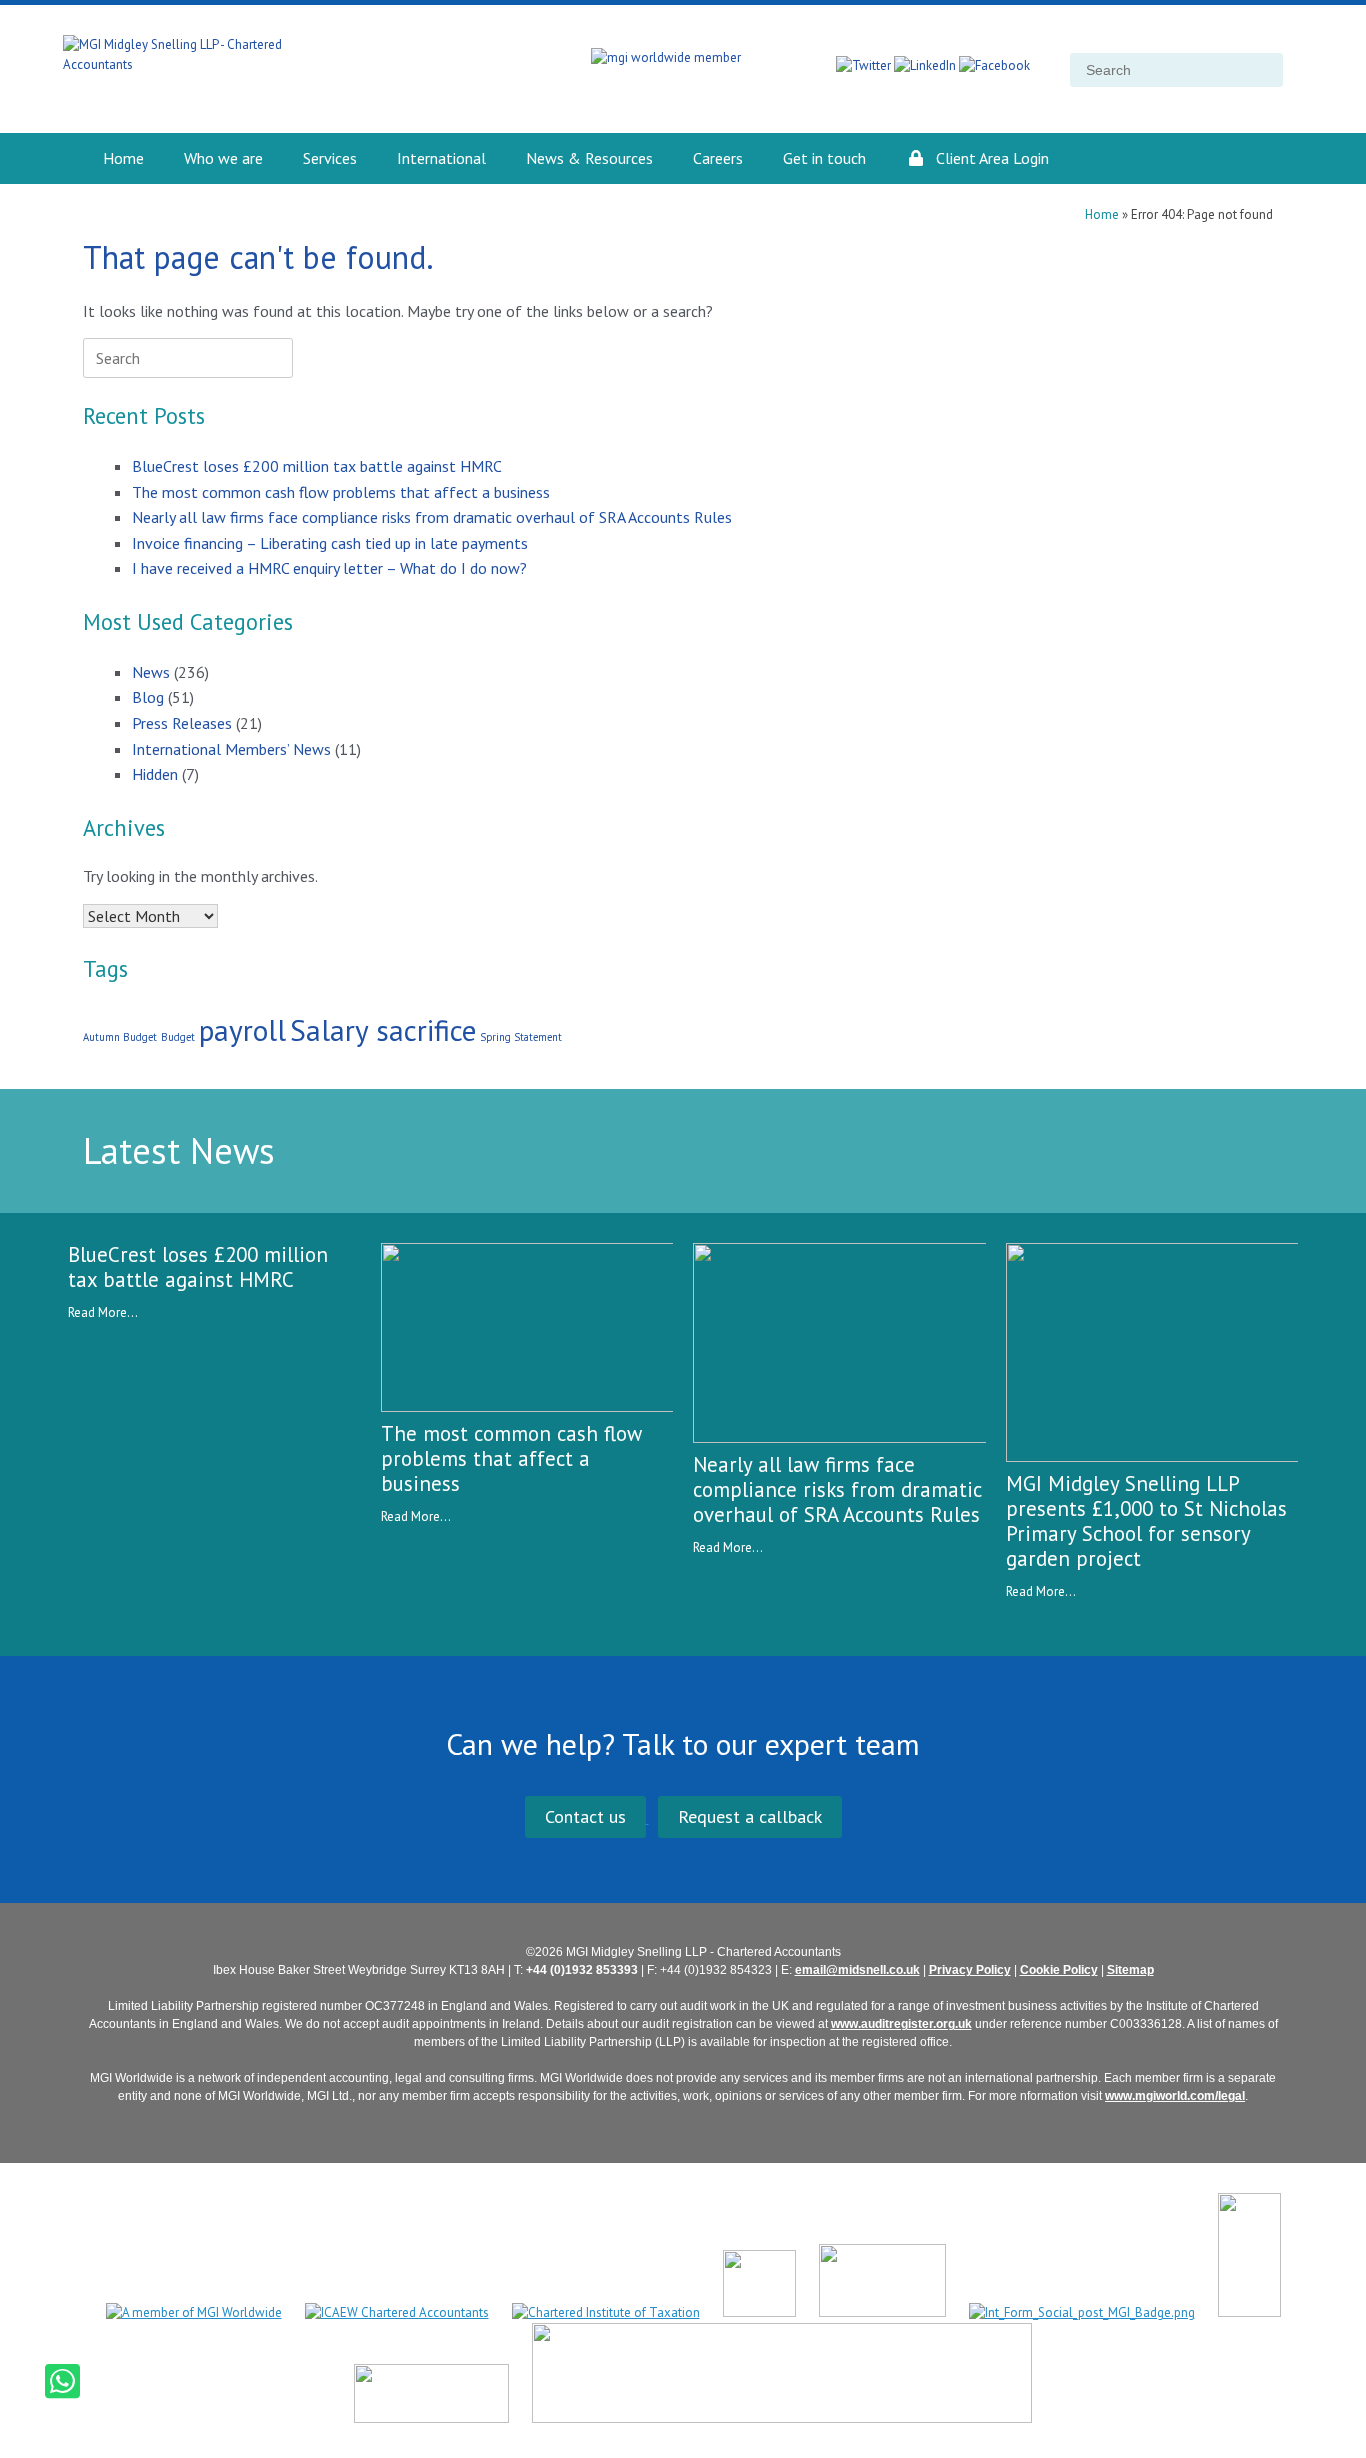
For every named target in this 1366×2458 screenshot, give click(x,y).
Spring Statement (521, 1037)
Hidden (155, 774)
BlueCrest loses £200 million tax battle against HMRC (317, 466)
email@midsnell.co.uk (857, 1970)
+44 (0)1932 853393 (582, 1970)
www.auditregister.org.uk (901, 2024)
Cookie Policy (1059, 1970)
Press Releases (182, 723)
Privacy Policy (970, 1970)
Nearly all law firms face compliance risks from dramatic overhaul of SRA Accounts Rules (432, 517)
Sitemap (1130, 1970)
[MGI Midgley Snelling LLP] (219, 69)
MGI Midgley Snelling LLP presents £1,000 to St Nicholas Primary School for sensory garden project (1146, 1521)
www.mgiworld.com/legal (1175, 2096)
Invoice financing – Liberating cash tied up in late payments (330, 543)
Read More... (103, 1312)
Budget (178, 1037)
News (151, 672)
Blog (148, 697)
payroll (242, 1030)
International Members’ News (231, 749)
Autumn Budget (120, 1037)
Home (1102, 214)
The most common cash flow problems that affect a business (341, 492)
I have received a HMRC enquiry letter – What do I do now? (329, 568)
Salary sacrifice (383, 1030)
